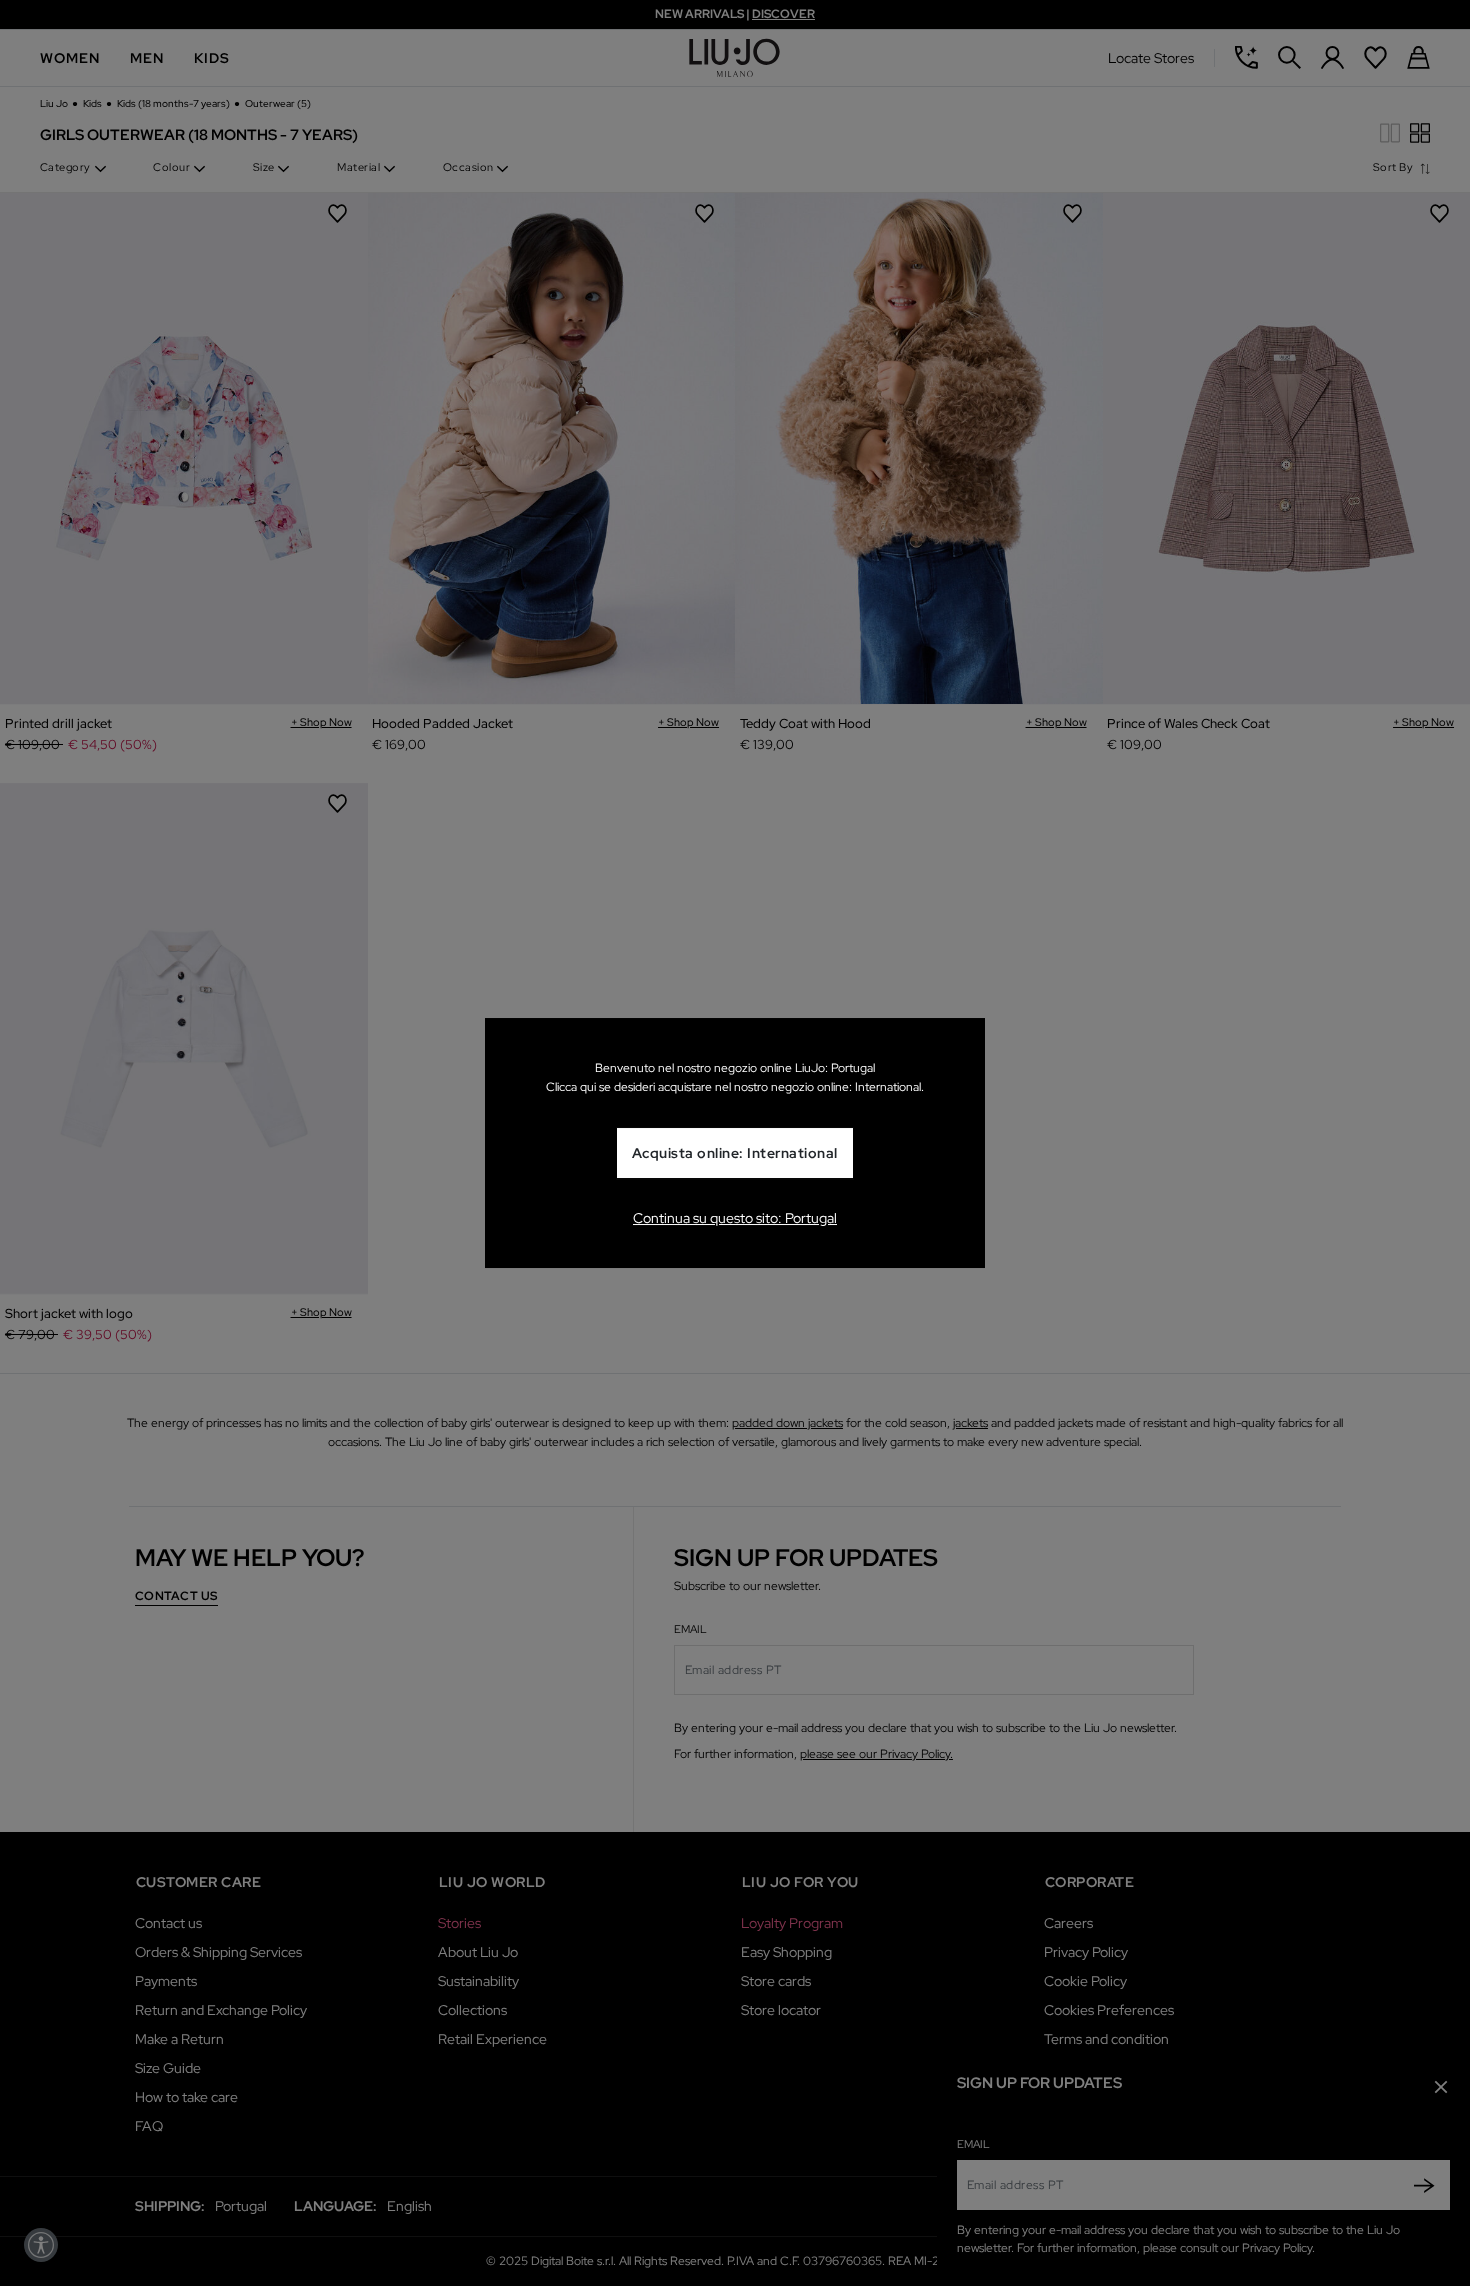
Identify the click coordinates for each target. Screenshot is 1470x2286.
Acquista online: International (735, 1153)
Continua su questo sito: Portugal (735, 1218)
